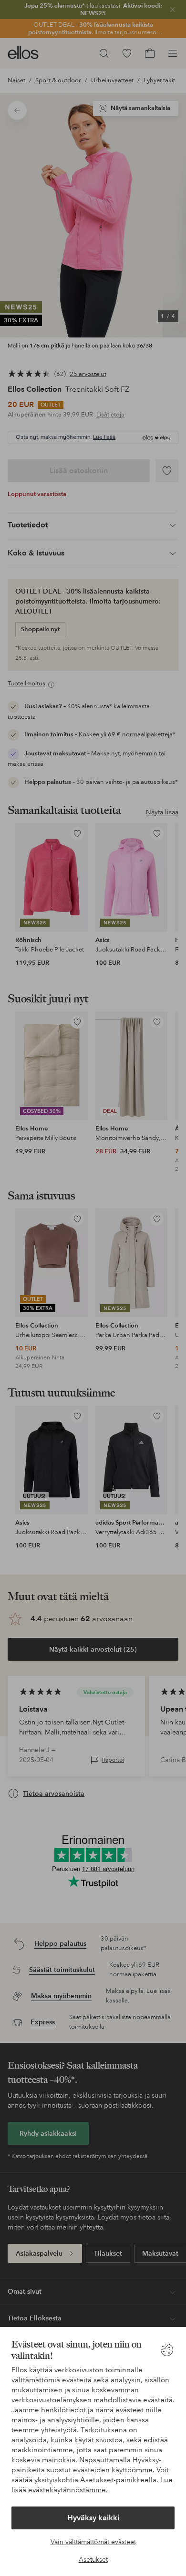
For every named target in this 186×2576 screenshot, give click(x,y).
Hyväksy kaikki (93, 2518)
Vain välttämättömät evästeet (93, 2542)
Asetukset (93, 2559)
